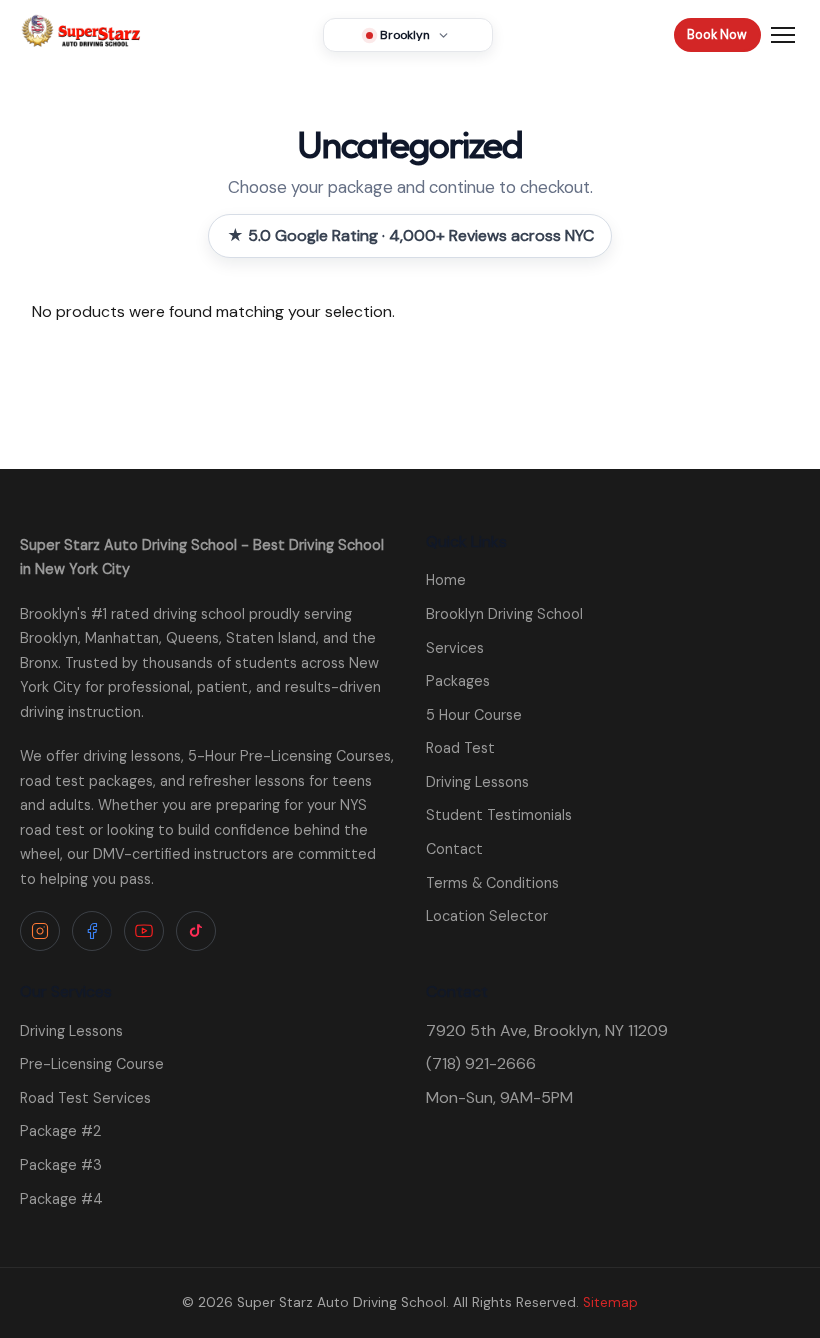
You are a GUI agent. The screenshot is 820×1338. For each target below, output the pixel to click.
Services (455, 648)
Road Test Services (85, 1098)
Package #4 (61, 1199)
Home (446, 580)
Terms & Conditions (492, 883)
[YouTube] (144, 931)
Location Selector (487, 916)
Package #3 (61, 1165)
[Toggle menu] (783, 35)
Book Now (717, 34)
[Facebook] (92, 931)
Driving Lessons (477, 782)
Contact (454, 849)
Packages (458, 681)
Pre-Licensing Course (92, 1064)
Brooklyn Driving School (504, 614)
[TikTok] (196, 931)
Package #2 (60, 1131)
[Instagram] (40, 931)
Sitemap (610, 1302)
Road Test (460, 748)
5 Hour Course (474, 715)
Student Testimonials (499, 815)
